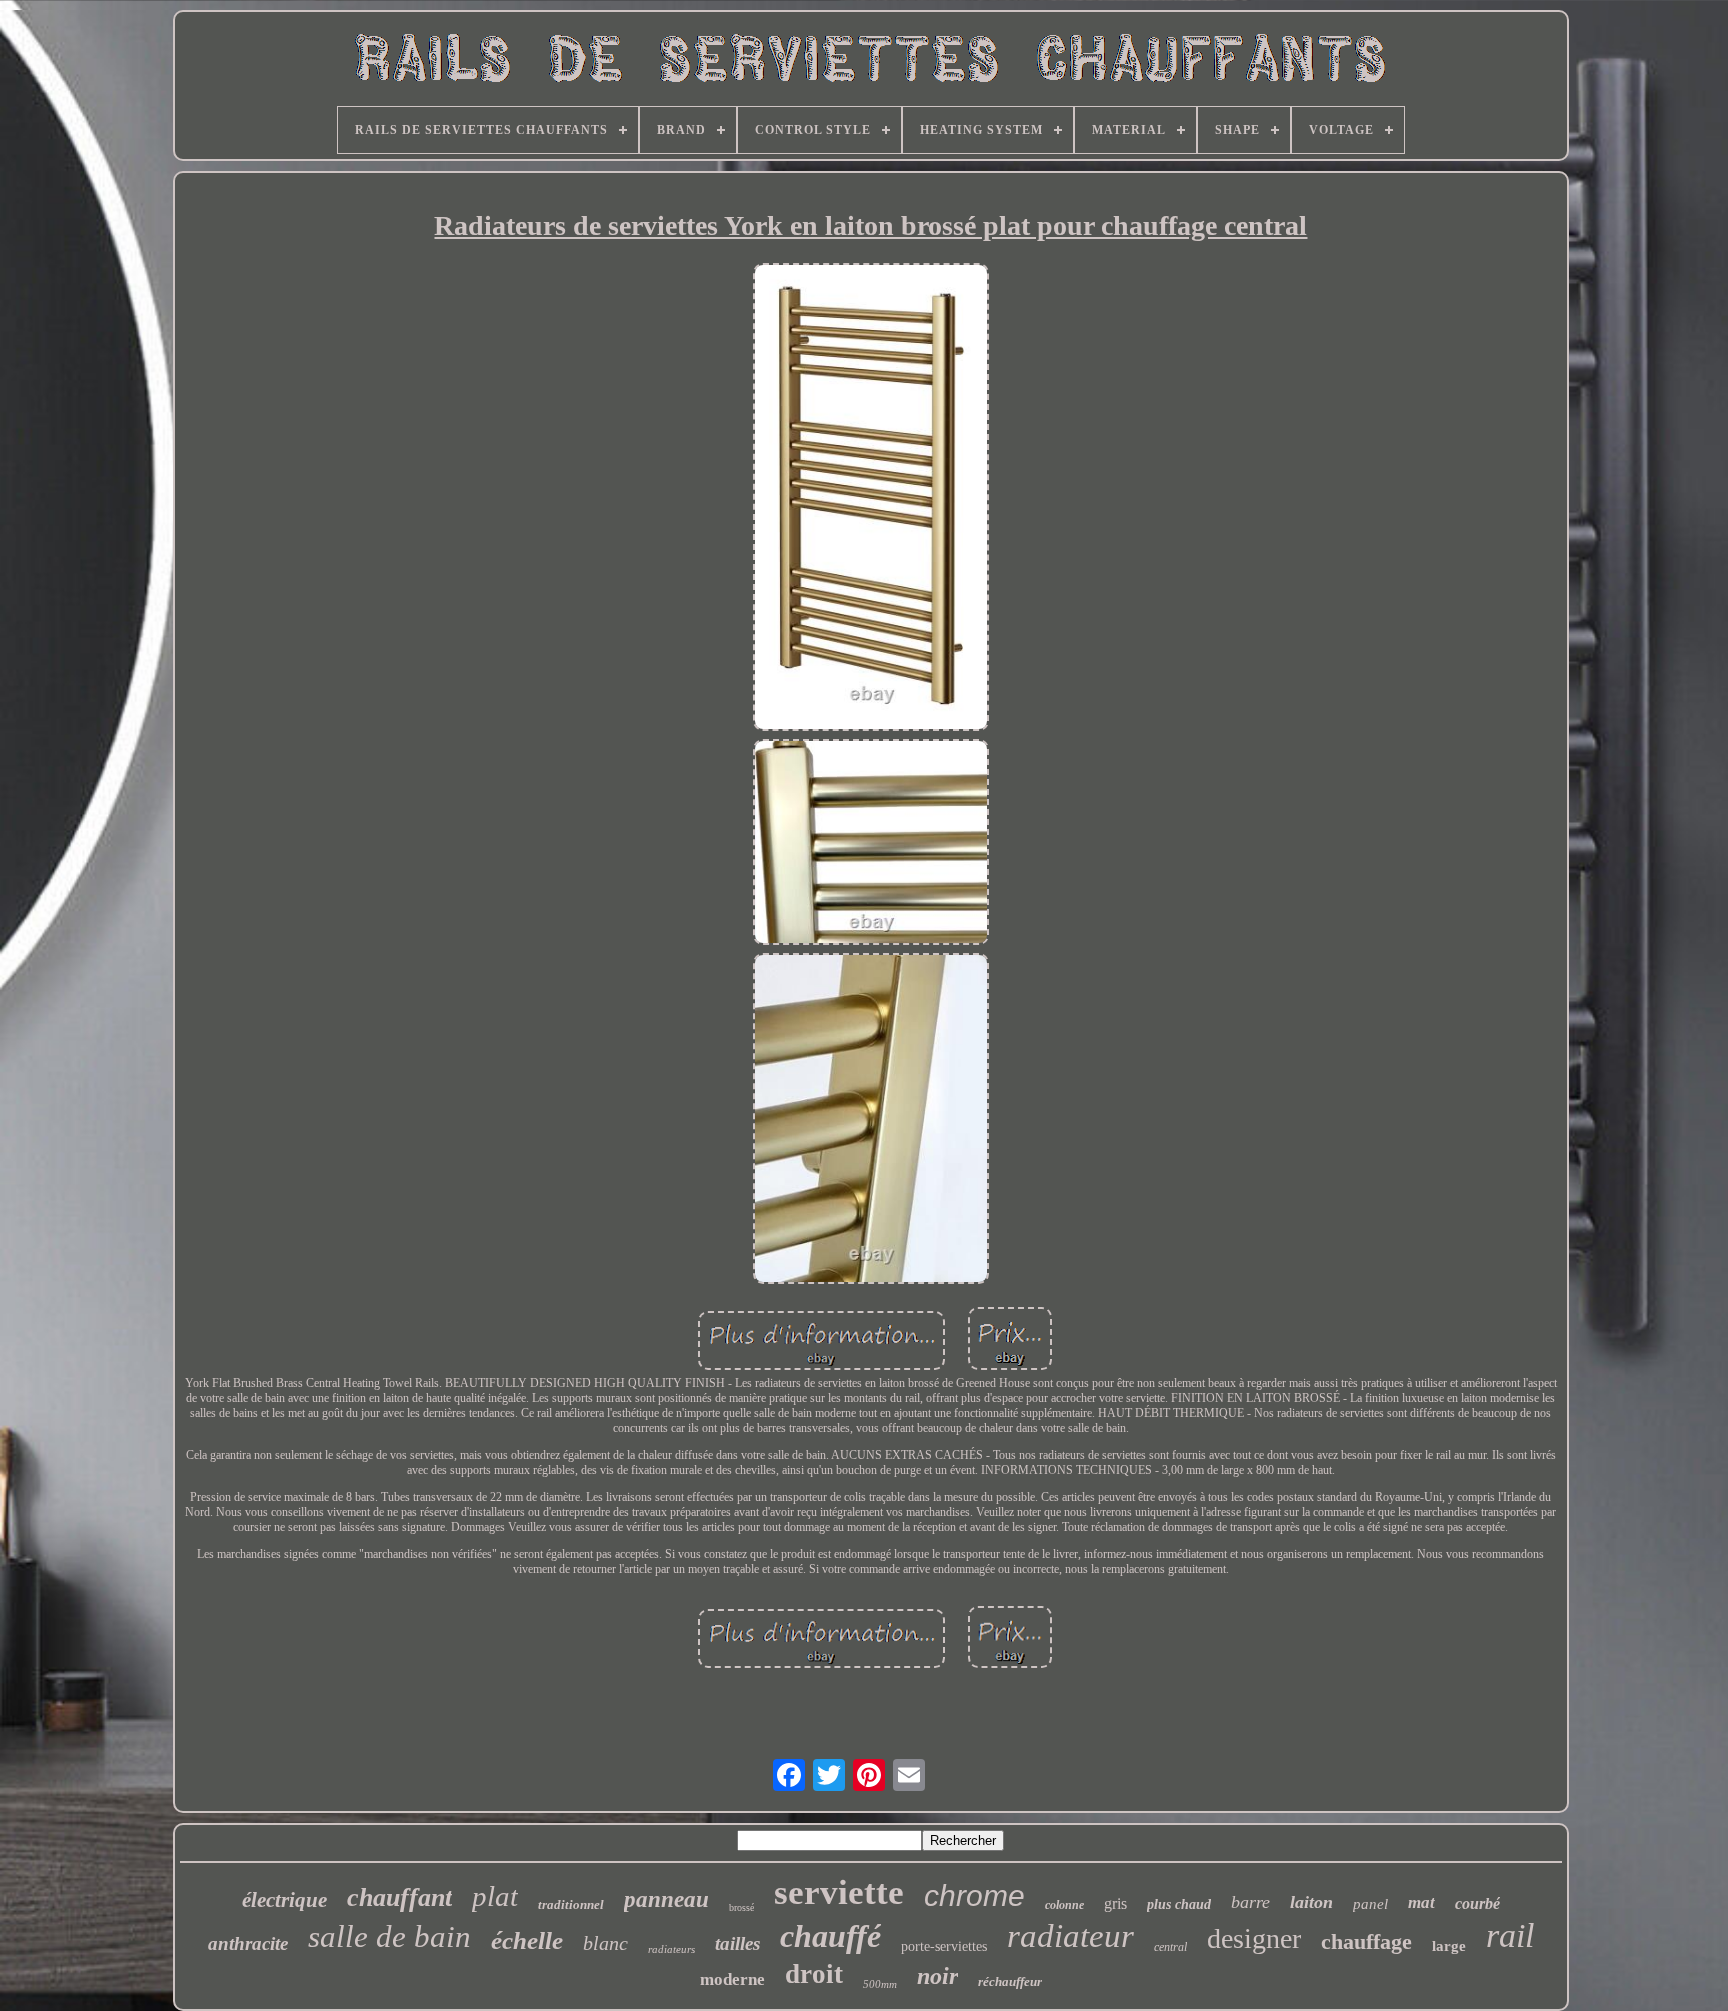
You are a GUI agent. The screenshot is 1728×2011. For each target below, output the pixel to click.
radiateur (1070, 1936)
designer (1254, 1938)
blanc (605, 1943)
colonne (1064, 1905)
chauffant (399, 1897)
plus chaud (1179, 1904)
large (1449, 1946)
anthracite (248, 1943)
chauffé (830, 1936)
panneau (666, 1899)
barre (1250, 1902)
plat (495, 1896)
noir (937, 1976)
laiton (1311, 1902)
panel (1370, 1904)
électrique (284, 1900)
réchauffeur (1010, 1981)
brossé (741, 1907)
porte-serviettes (944, 1946)
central (1170, 1947)
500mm (880, 1984)
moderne (732, 1979)
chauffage (1366, 1941)
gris (1115, 1903)
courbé (1477, 1903)
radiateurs (671, 1949)
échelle (527, 1940)
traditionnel (571, 1904)
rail (1510, 1935)
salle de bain (389, 1936)
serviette (839, 1892)
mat (1421, 1902)
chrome (974, 1895)
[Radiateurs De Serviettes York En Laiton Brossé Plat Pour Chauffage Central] (871, 499)
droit (814, 1974)
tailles (737, 1943)
